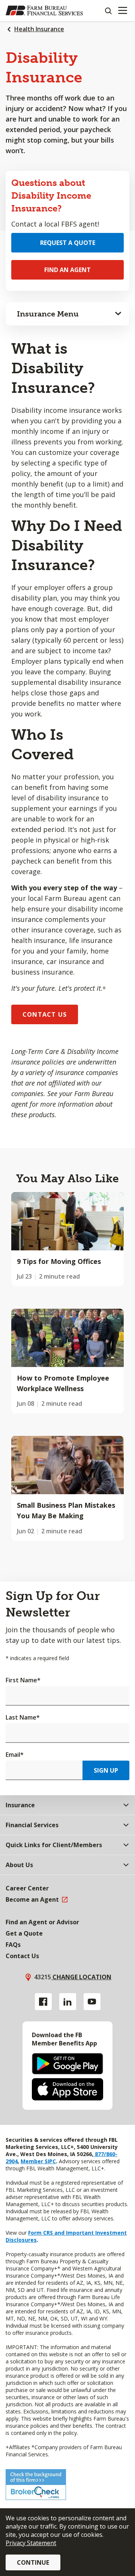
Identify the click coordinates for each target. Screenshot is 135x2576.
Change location (81, 1977)
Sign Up (106, 1770)
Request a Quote (68, 243)
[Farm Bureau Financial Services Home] (44, 11)
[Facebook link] (43, 2002)
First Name (23, 1680)
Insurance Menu (48, 314)
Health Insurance (39, 29)
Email (15, 1755)
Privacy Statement (31, 2543)
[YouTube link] (92, 2002)
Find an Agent (67, 270)
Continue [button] (33, 2562)
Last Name (23, 1717)
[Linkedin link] (68, 2002)
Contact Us (45, 1014)
